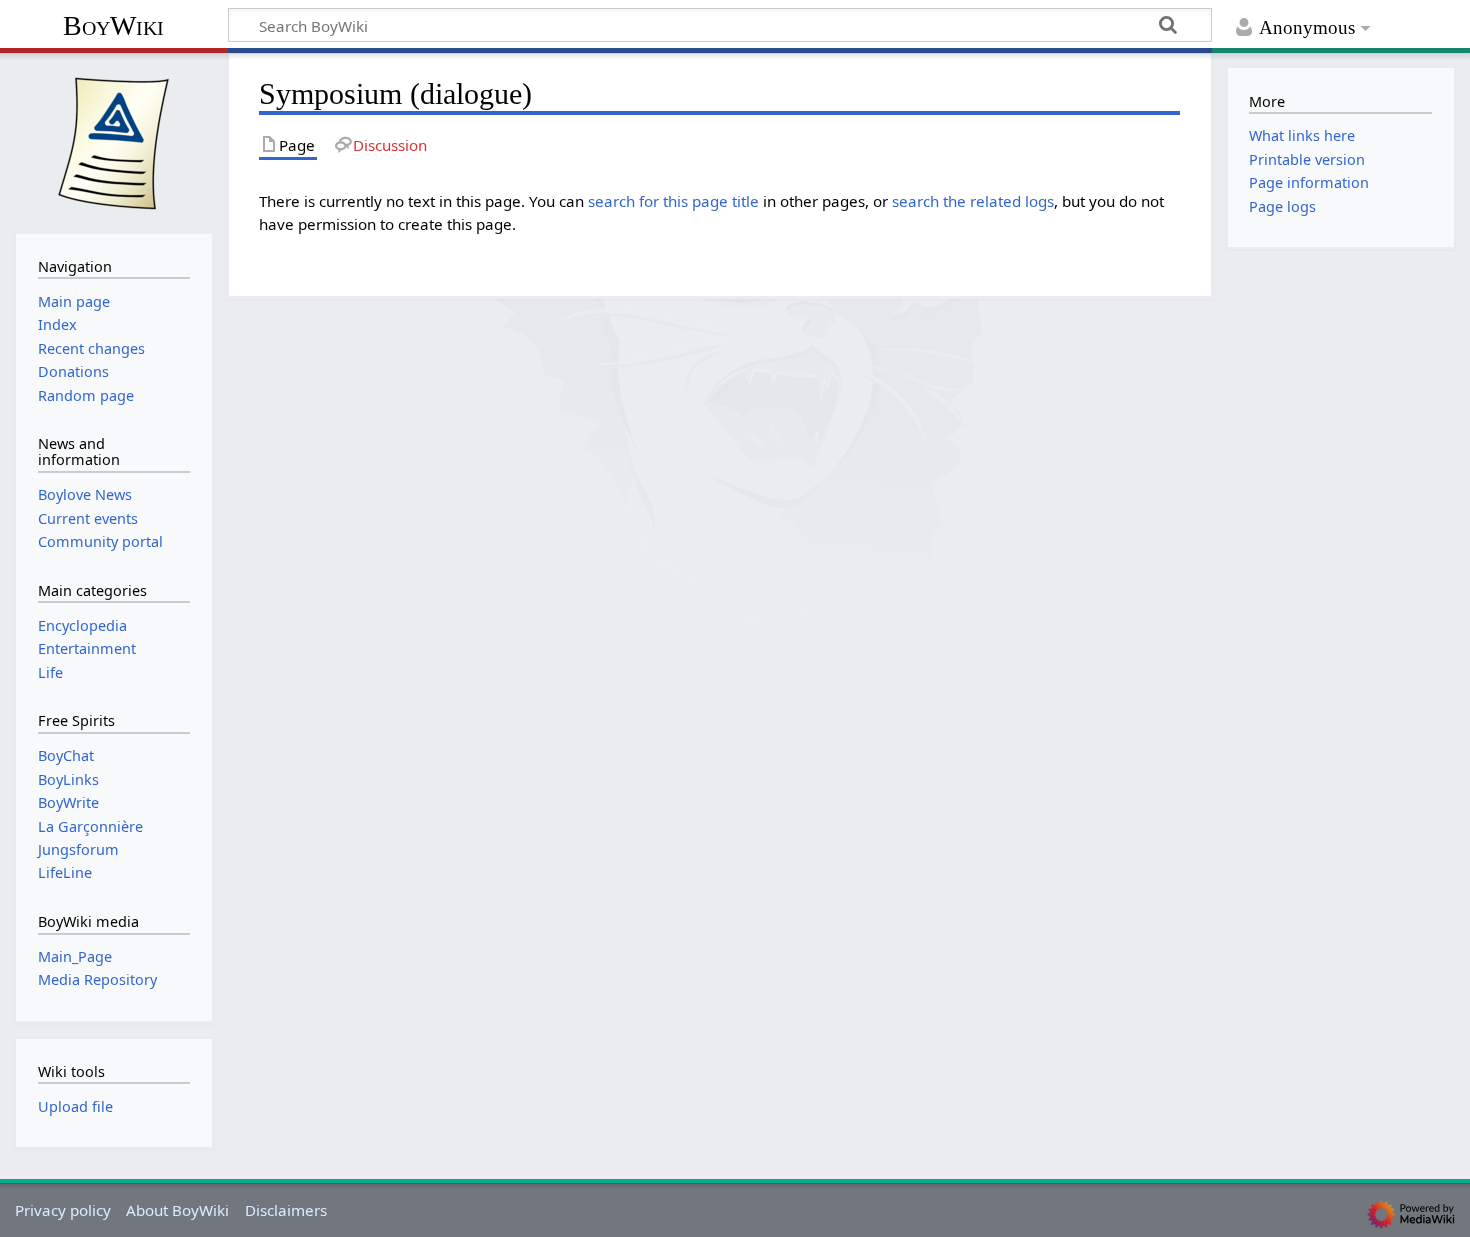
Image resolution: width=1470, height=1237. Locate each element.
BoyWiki (113, 25)
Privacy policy (63, 1210)
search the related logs (973, 201)
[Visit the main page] (114, 141)
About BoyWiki (177, 1210)
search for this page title (673, 201)
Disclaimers (286, 1210)
